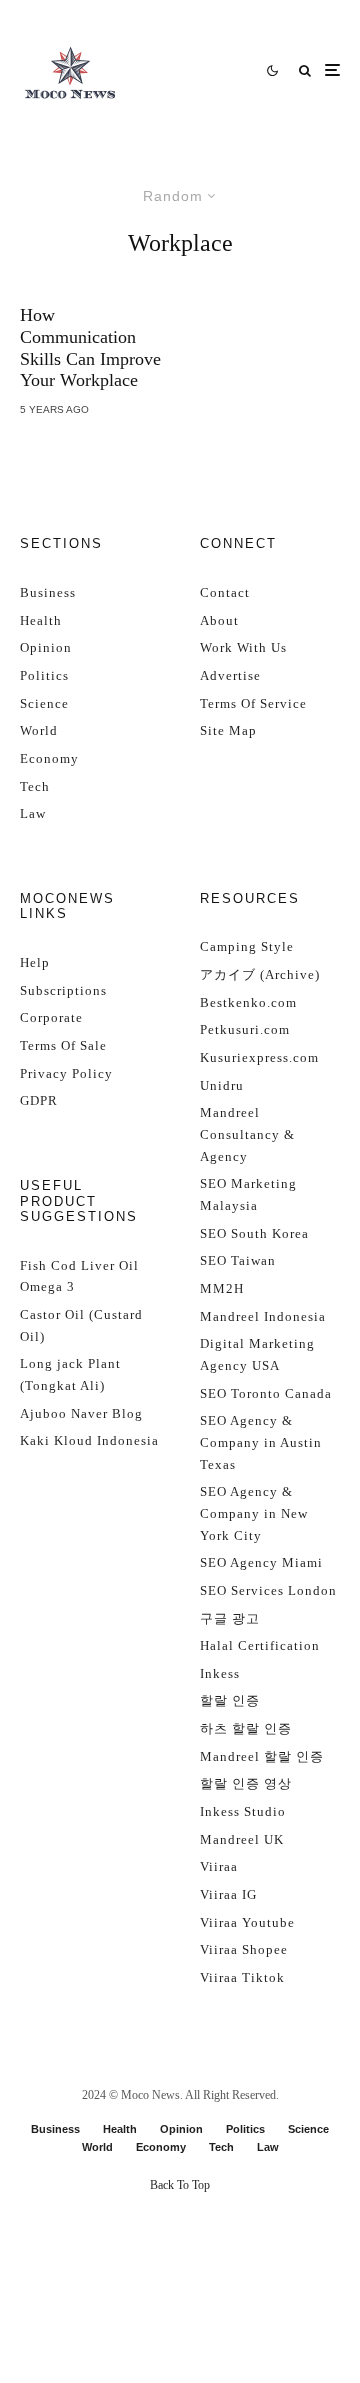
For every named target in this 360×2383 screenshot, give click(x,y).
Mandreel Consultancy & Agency (247, 1134)
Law (33, 813)
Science (44, 703)
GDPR (39, 1100)
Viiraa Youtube (247, 1922)
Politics (44, 675)
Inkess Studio (243, 1811)
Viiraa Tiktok (242, 1977)
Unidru (222, 1085)
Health (41, 620)
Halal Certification (260, 1645)
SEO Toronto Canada (266, 1393)
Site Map (228, 730)
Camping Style (247, 946)
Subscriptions (63, 990)
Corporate (51, 1017)
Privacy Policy (66, 1073)
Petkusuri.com (245, 1029)
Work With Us (243, 647)
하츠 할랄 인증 (246, 1728)
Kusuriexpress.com (259, 1057)
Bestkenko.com (248, 1002)
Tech (35, 786)
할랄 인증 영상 (246, 1783)
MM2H (222, 1288)
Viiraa (219, 1866)
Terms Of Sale (63, 1045)
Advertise (230, 675)
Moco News (150, 2095)
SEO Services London (268, 1590)
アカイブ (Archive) (260, 974)
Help (35, 962)
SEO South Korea (254, 1233)
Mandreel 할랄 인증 (262, 1756)
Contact (225, 592)
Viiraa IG (228, 1894)
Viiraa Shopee (244, 1949)
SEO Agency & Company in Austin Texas (261, 1442)
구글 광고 (230, 1618)
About (219, 620)
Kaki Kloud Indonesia (89, 1440)
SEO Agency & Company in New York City (254, 1513)
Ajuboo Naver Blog (81, 1413)
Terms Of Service (253, 703)
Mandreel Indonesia (263, 1316)
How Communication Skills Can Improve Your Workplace (90, 347)
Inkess (220, 1673)
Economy (49, 758)
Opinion (46, 647)
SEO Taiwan (238, 1260)
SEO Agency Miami (261, 1562)
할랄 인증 (230, 1700)
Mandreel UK (242, 1839)
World (39, 730)
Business (48, 592)
